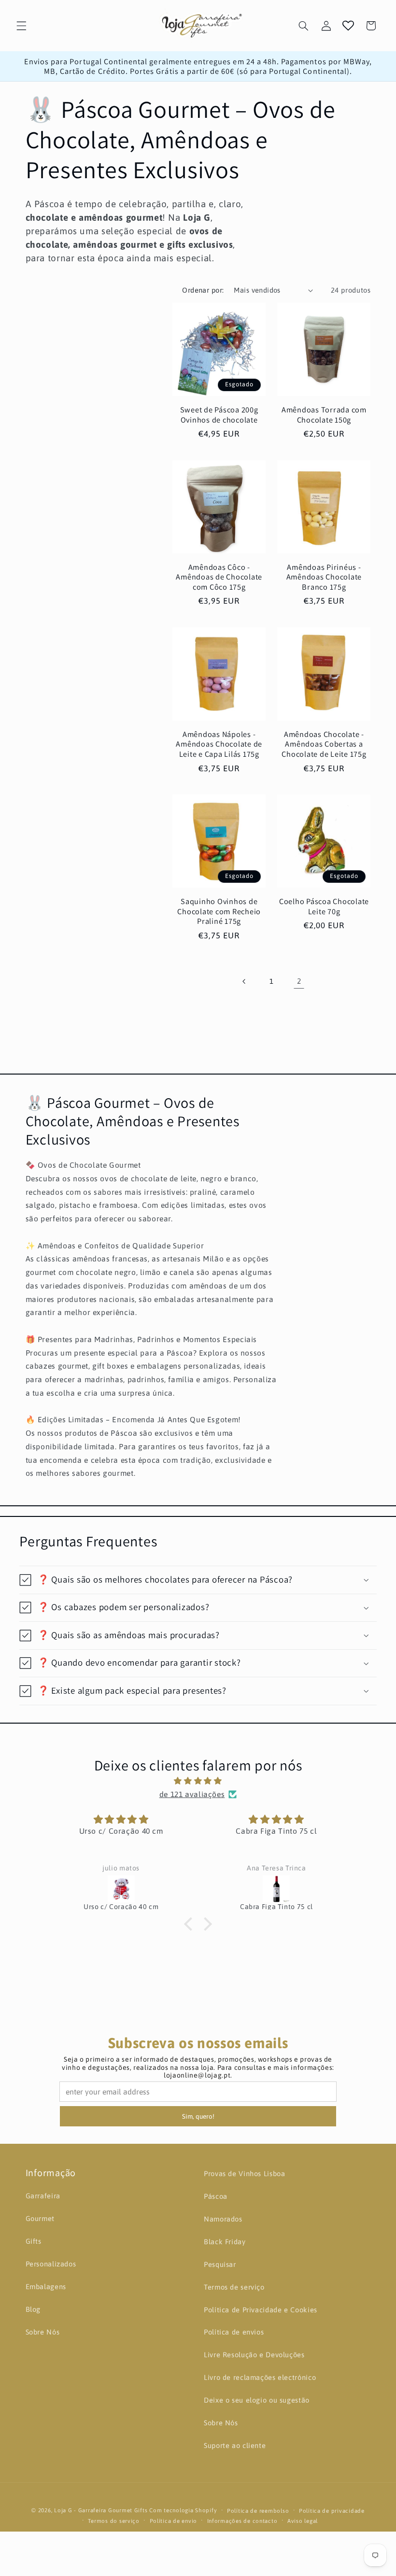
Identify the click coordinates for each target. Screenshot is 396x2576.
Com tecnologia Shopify (183, 2510)
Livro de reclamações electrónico (260, 2377)
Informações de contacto (242, 2521)
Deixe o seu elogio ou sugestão (257, 2400)
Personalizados (51, 2264)
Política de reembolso (258, 2511)
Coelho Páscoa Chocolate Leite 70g (324, 906)
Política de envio (174, 2521)
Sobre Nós (43, 2332)
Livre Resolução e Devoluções (254, 2355)
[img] (198, 1781)
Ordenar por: (203, 290)
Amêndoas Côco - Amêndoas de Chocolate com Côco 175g (219, 577)
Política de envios (234, 2332)
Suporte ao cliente (235, 2445)
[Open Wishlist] (348, 26)
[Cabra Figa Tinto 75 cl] (277, 1889)
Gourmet (40, 2218)
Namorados (223, 2219)
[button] (21, 26)
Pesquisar (220, 2264)
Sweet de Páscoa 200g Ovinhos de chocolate (219, 415)
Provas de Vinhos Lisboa (245, 2173)
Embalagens (46, 2286)
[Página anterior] (244, 981)
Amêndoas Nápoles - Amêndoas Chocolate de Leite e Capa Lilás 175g (219, 744)
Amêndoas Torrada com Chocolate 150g (324, 415)
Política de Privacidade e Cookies (261, 2310)
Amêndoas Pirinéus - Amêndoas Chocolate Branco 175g (324, 577)
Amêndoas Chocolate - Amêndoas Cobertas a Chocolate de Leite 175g (324, 744)
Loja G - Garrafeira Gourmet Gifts (101, 2510)
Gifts (34, 2241)
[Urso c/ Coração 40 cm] (121, 1889)
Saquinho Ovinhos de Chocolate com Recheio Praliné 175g (219, 911)
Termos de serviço (234, 2287)
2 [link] (299, 981)
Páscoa (216, 2196)
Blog (33, 2309)
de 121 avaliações (192, 1794)
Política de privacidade (332, 2511)
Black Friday (225, 2242)
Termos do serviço (114, 2521)
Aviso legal (303, 2521)
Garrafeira (43, 2196)
